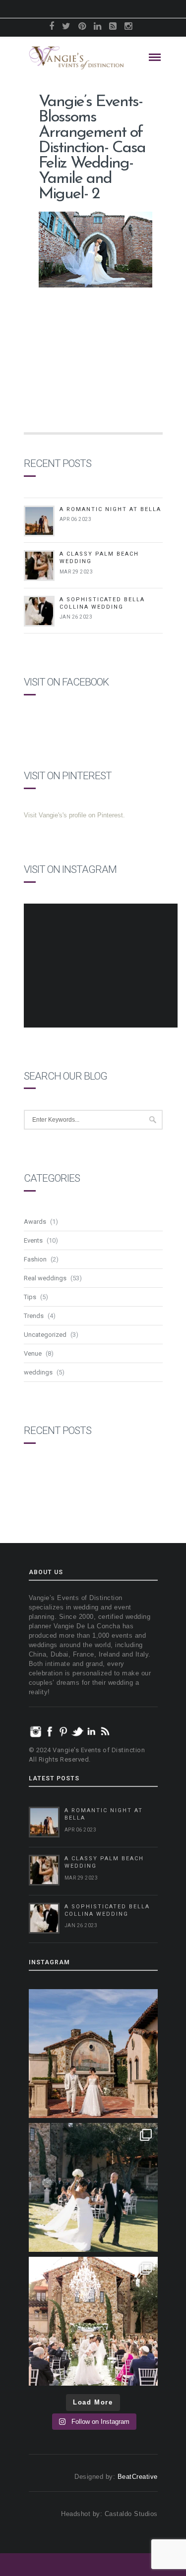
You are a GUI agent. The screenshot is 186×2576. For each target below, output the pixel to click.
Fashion (35, 1259)
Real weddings (45, 1278)
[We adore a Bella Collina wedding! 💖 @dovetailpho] (93, 2187)
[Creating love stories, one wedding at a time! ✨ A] (93, 2321)
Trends (34, 1316)
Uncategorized (45, 1335)
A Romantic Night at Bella (110, 509)
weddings (38, 1372)
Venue (33, 1353)
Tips (30, 1297)
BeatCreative (138, 2477)
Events (33, 1240)
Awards (35, 1222)
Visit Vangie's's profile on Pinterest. (74, 815)
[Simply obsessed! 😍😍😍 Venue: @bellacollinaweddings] (93, 2054)
